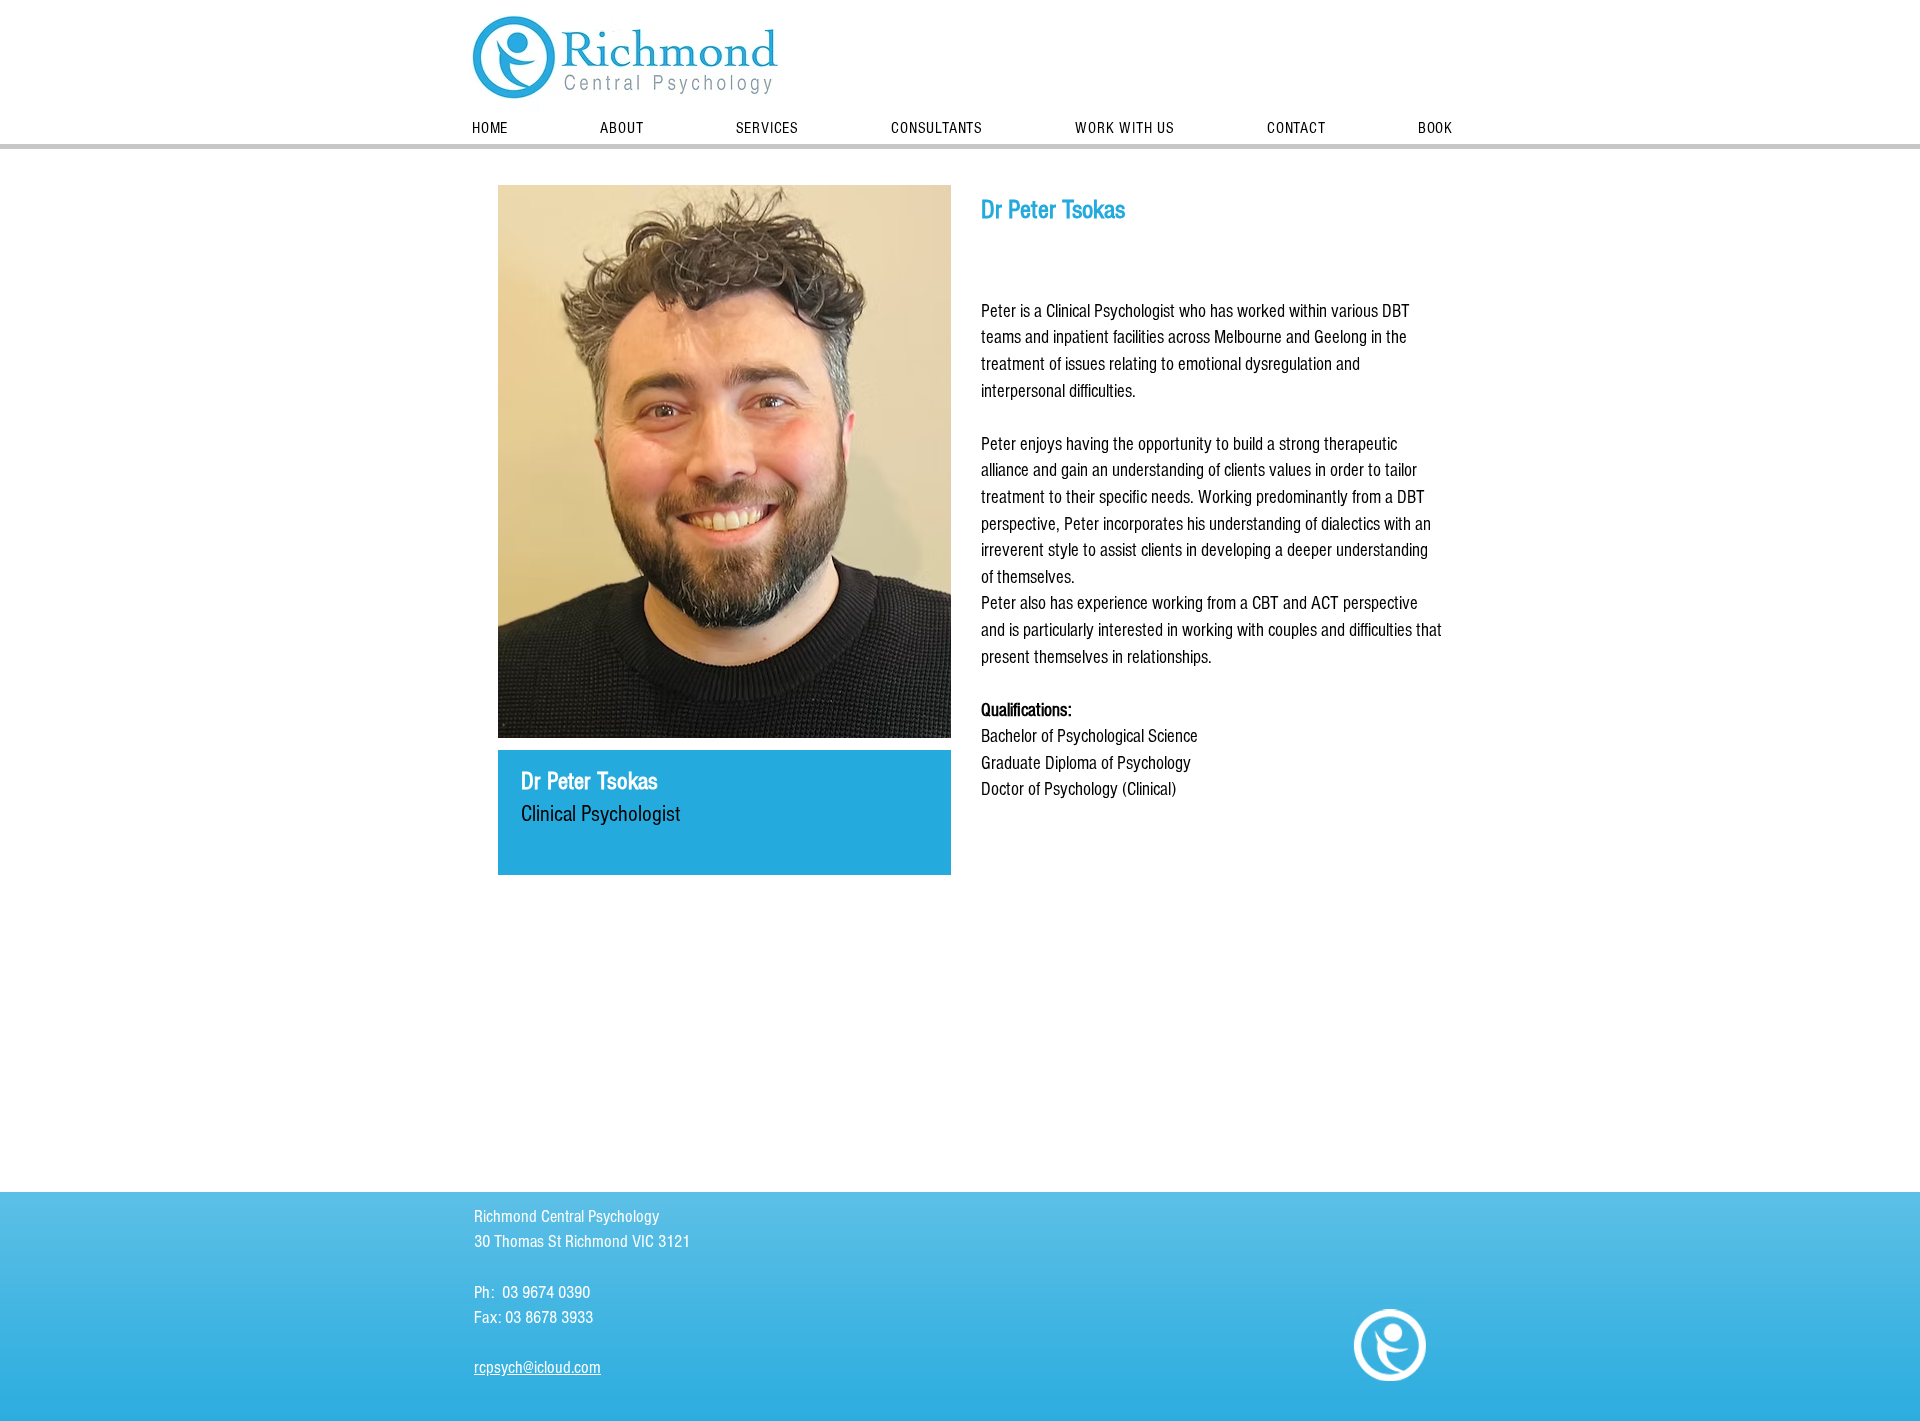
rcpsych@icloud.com (537, 1367)
